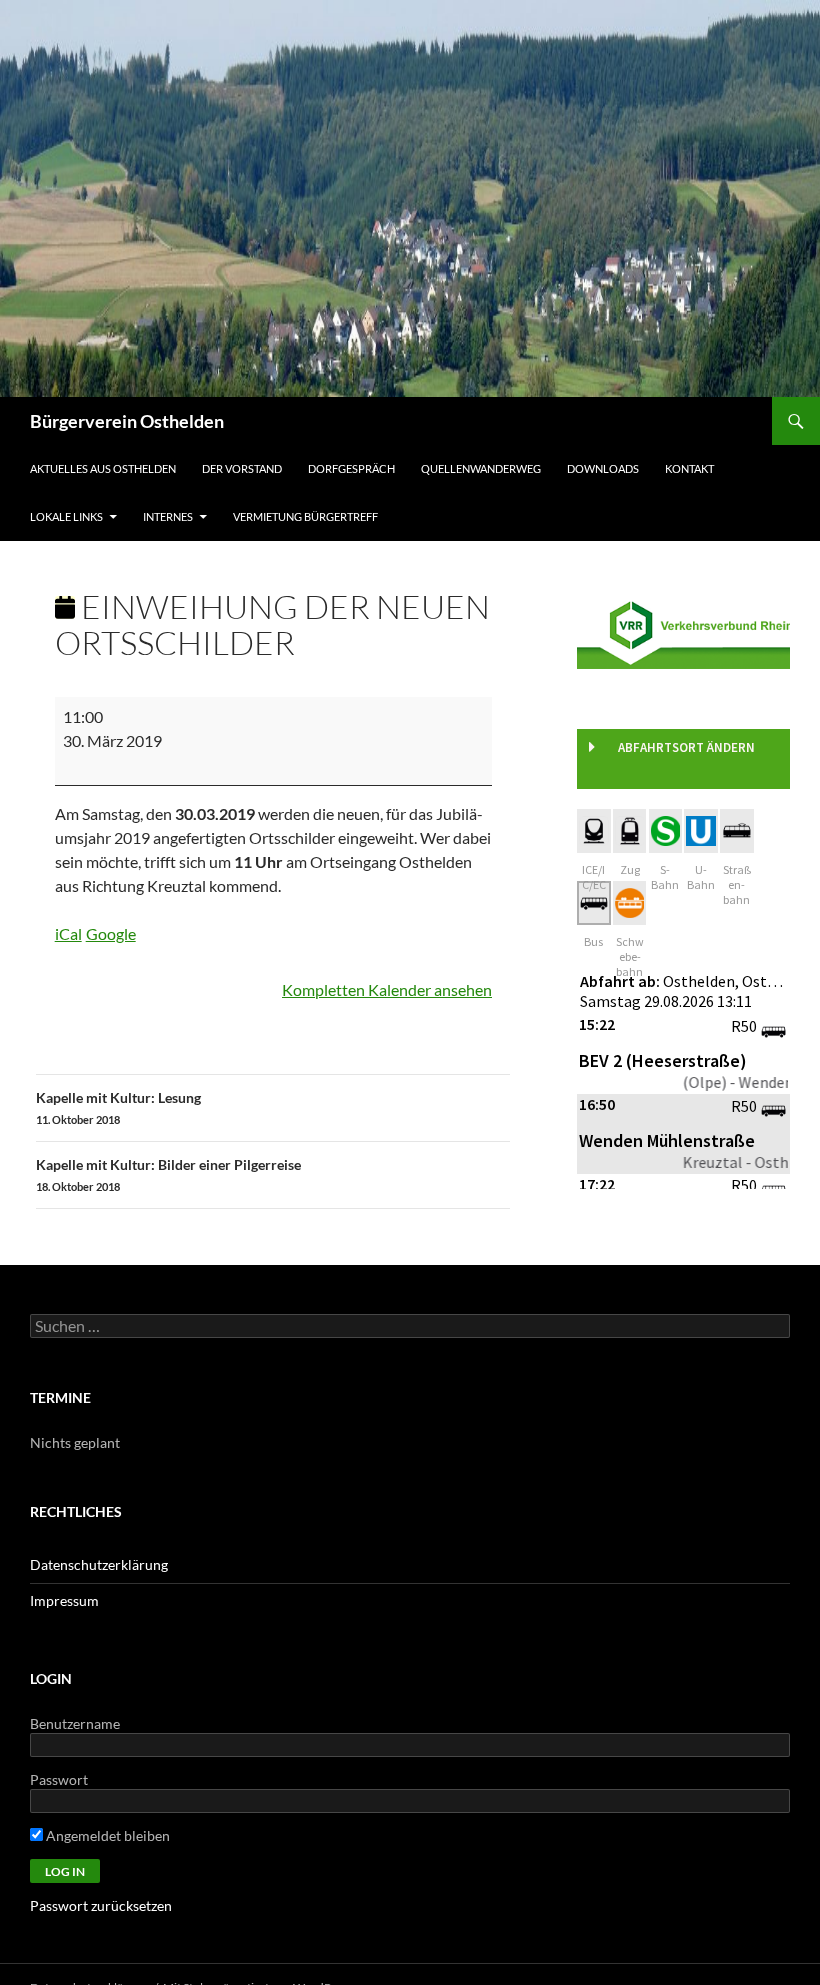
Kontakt (689, 468)
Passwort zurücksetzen (101, 1905)
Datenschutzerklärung (99, 1564)
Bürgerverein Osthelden (127, 421)
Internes (168, 516)
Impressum (64, 1600)
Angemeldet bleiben (106, 1835)
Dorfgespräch (351, 468)
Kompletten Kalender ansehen (387, 989)
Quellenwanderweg (481, 468)
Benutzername (75, 1723)
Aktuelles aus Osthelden (103, 468)
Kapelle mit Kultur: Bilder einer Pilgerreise (168, 1174)
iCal (68, 933)
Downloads (603, 468)
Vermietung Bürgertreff (305, 516)
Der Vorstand (242, 468)
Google (111, 933)
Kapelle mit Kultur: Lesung (118, 1107)
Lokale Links (66, 516)
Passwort (59, 1779)
